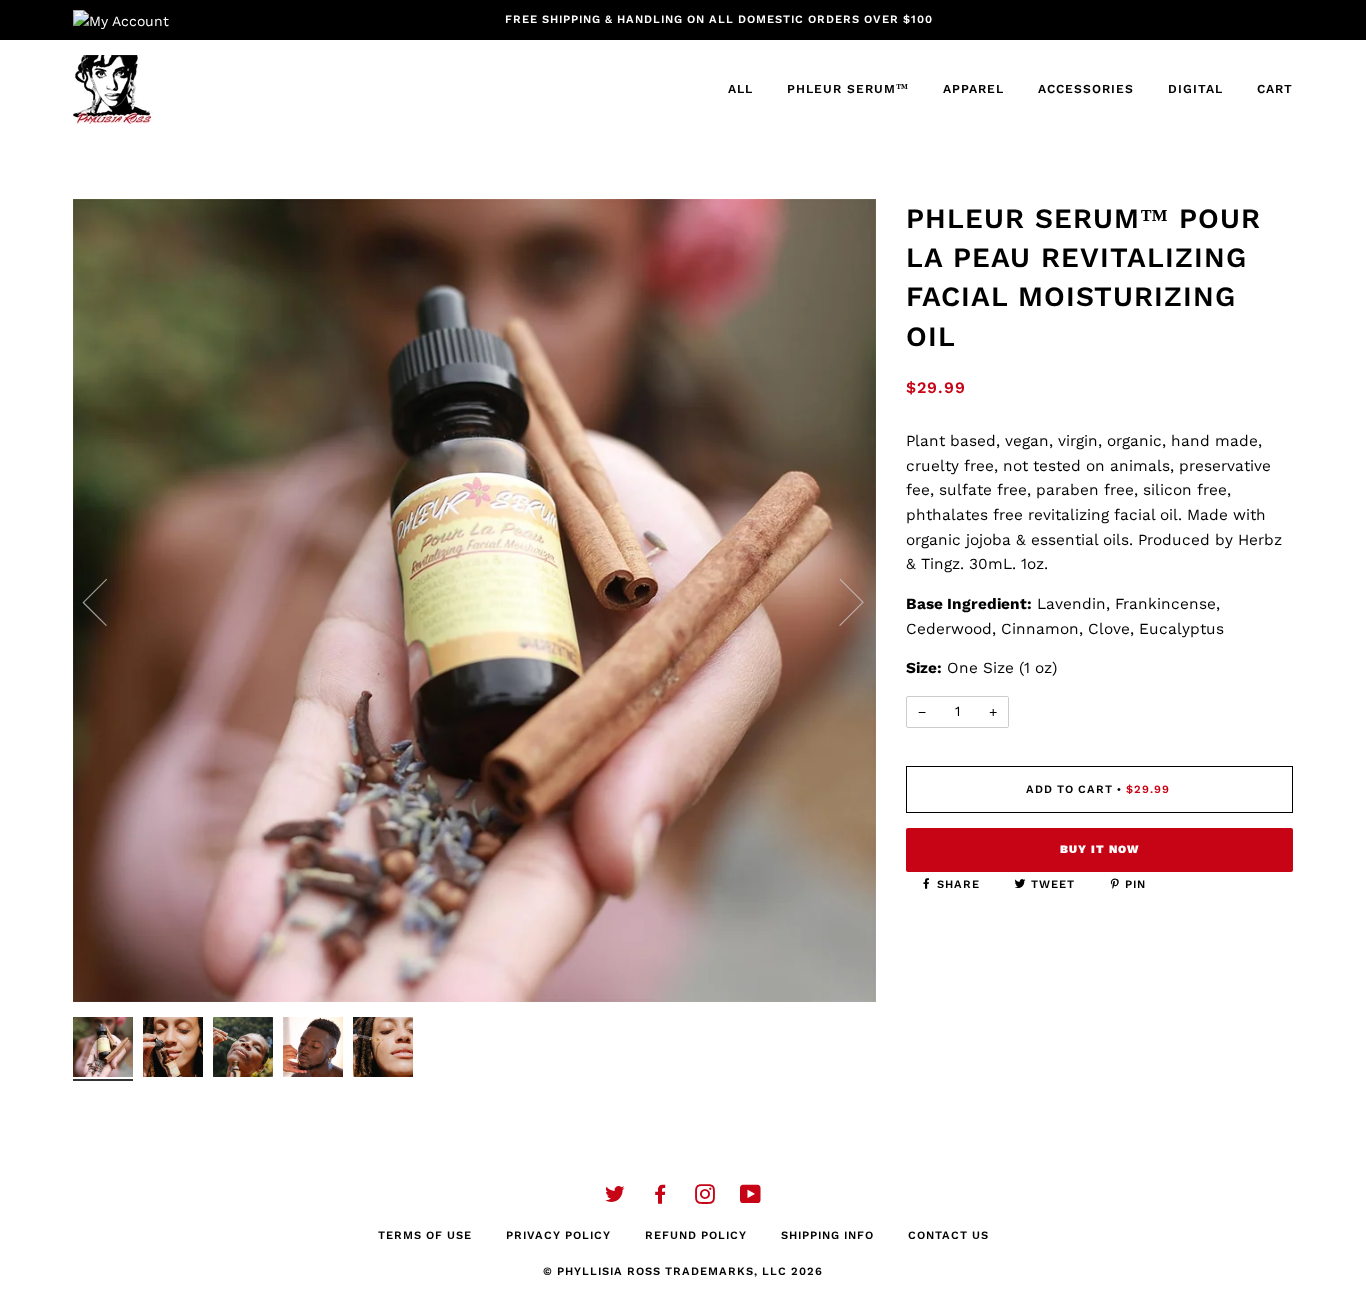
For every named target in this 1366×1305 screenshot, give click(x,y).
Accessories (1086, 89)
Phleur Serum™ (848, 89)
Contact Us (948, 1235)
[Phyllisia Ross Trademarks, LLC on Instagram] (705, 1198)
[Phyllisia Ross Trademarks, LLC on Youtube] (751, 1198)
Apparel (973, 89)
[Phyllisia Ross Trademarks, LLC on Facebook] (660, 1198)
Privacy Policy (558, 1235)
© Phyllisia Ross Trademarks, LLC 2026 (683, 1271)
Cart (1275, 89)
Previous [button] (107, 601)
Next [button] (839, 601)
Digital (1195, 89)
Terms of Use (425, 1235)
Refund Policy (696, 1235)
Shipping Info (827, 1235)
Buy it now (1099, 849)
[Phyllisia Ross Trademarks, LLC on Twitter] (615, 1198)
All (740, 89)
